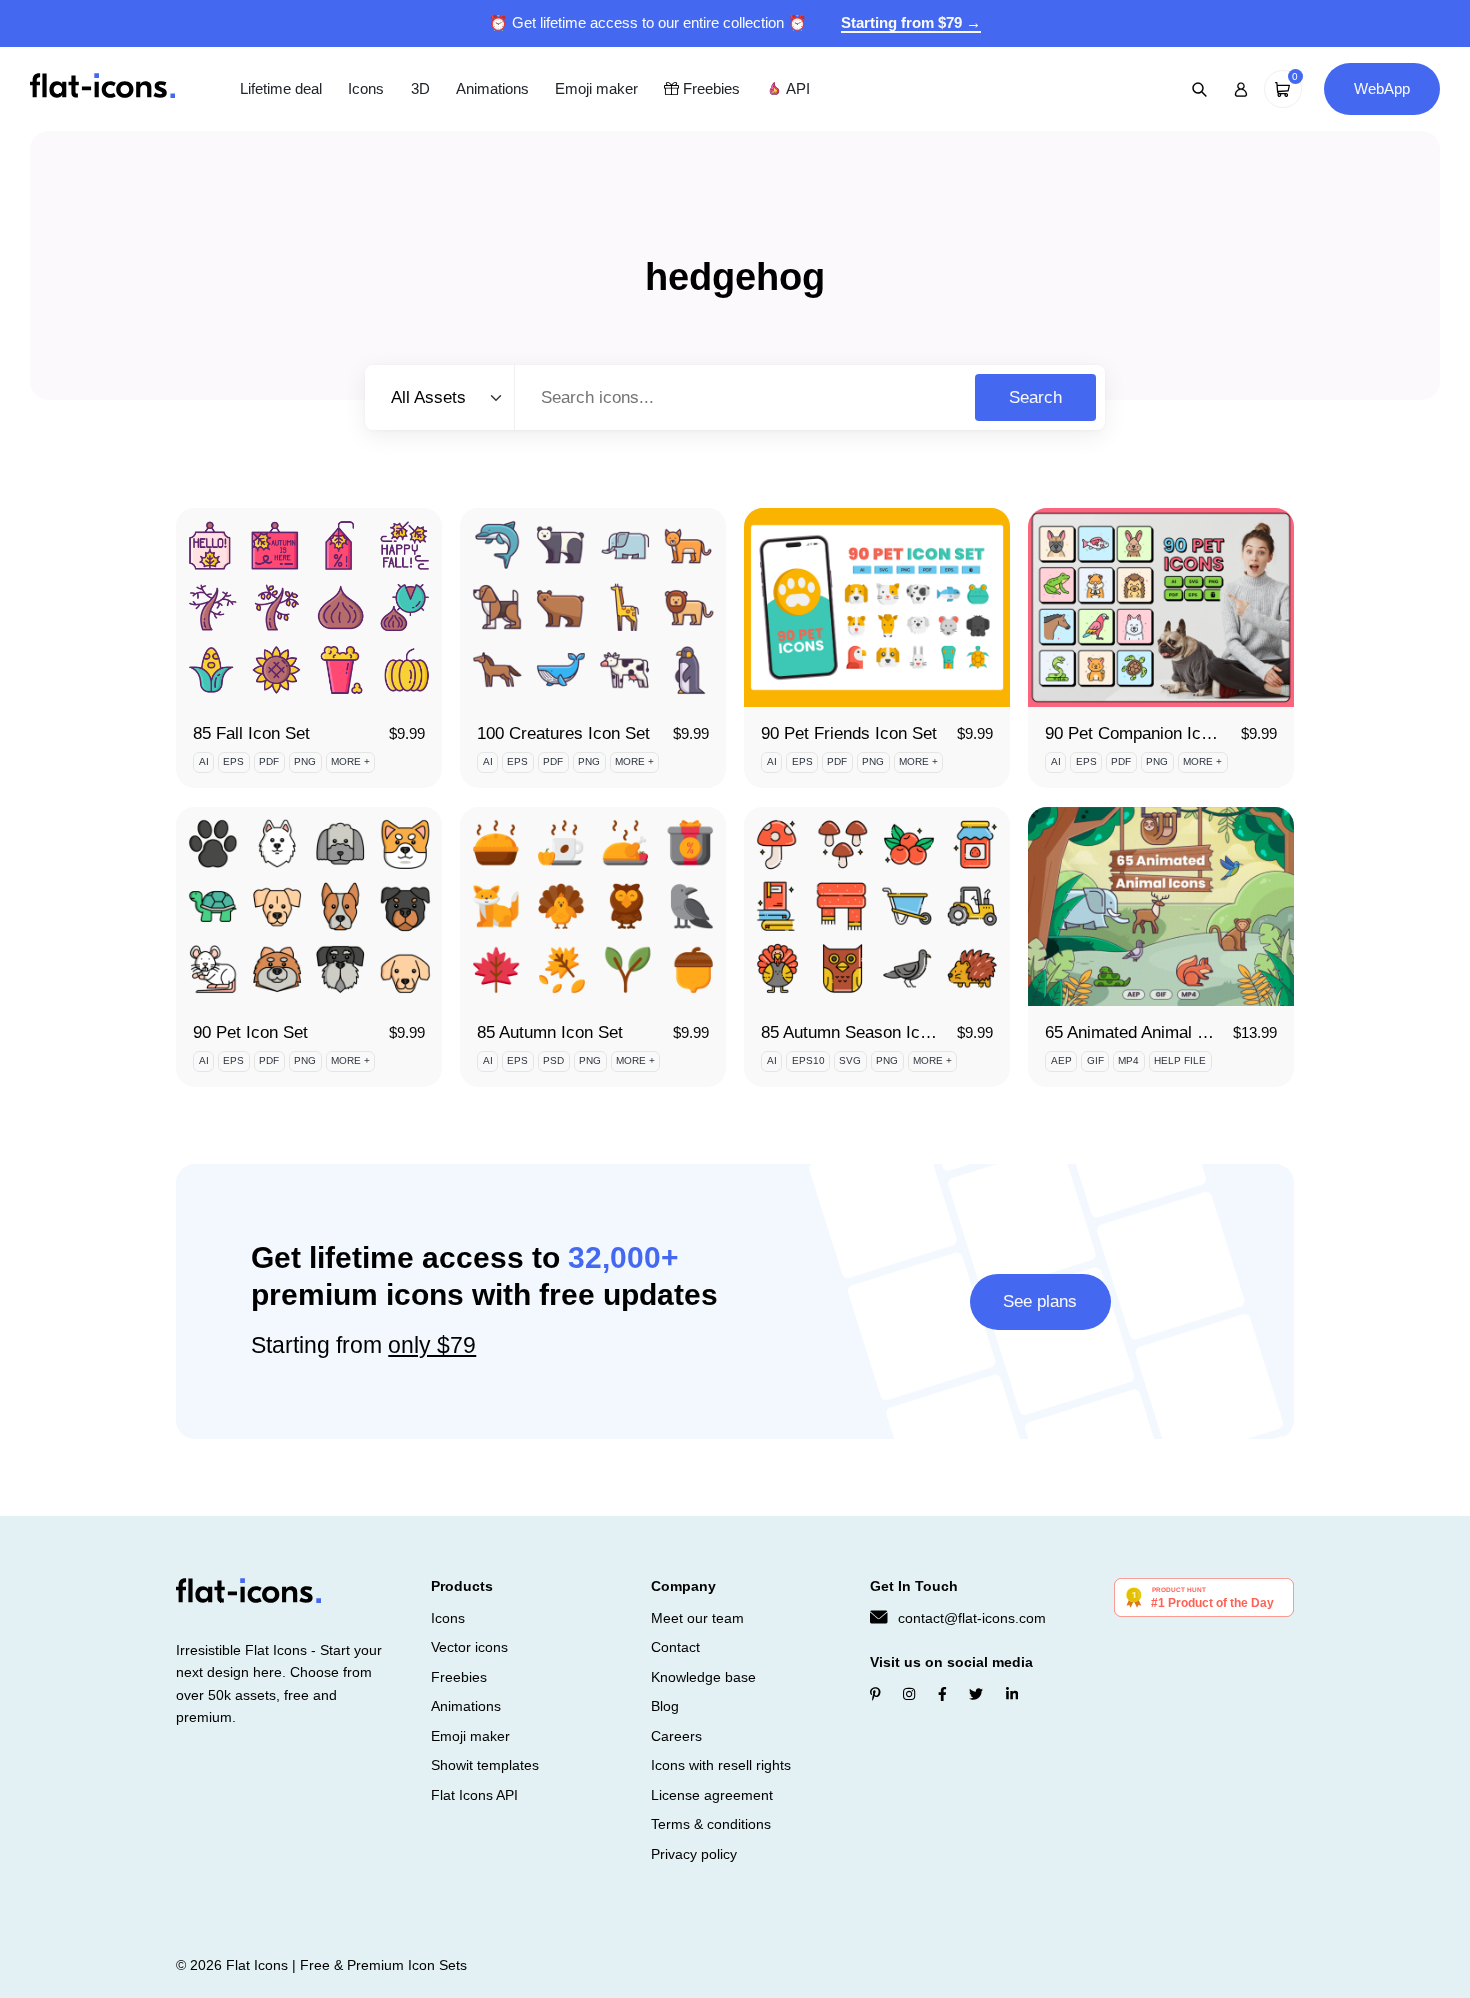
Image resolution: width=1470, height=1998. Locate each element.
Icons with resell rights (721, 1765)
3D (420, 88)
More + (350, 761)
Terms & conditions (711, 1824)
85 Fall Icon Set (251, 733)
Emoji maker (596, 88)
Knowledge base (703, 1677)
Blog (665, 1706)
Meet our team (697, 1618)
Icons (366, 88)
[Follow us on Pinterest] (875, 1694)
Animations (492, 88)
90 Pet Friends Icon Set (849, 733)
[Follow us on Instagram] (909, 1694)
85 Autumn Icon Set (550, 1032)
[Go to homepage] (102, 87)
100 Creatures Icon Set (563, 733)
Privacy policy (694, 1854)
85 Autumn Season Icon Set (864, 1032)
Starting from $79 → (911, 22)
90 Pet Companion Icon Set (1147, 733)
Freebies (709, 88)
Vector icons (469, 1647)
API (796, 88)
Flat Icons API (474, 1795)
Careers (676, 1736)
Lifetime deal (281, 88)
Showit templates (485, 1765)
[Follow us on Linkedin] (1012, 1694)
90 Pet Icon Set (250, 1032)
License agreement (712, 1795)
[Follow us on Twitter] (976, 1694)
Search (1035, 397)
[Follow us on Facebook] (942, 1694)
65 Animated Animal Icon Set (1152, 1032)
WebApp (1382, 88)
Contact (675, 1647)
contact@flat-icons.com (972, 1618)
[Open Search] (1200, 89)
